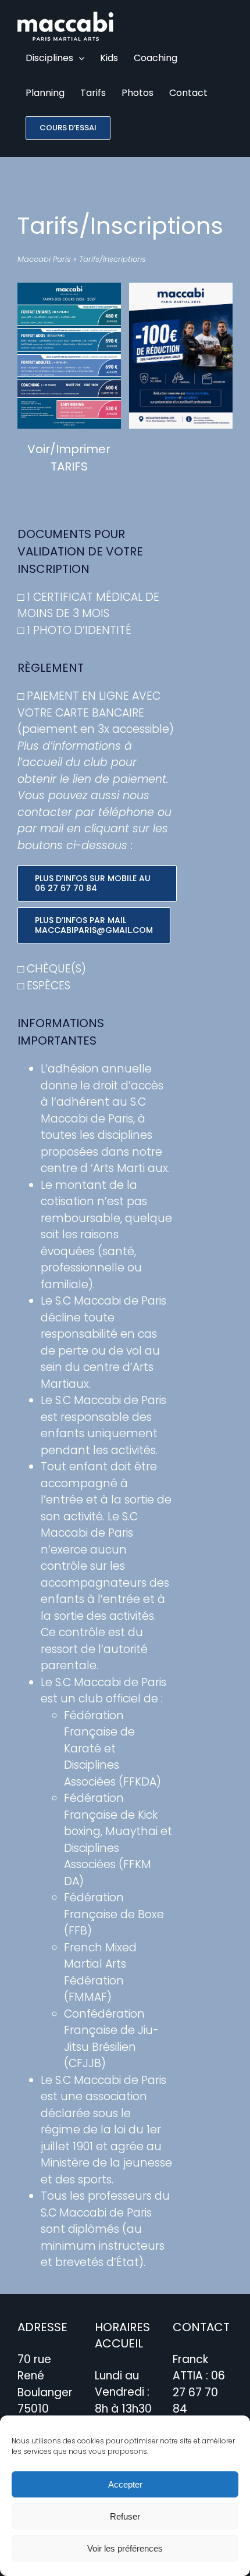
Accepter (125, 2484)
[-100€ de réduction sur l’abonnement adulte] (181, 288)
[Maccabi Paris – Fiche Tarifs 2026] (69, 288)
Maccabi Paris (44, 259)
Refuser (125, 2516)
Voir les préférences (125, 2548)
